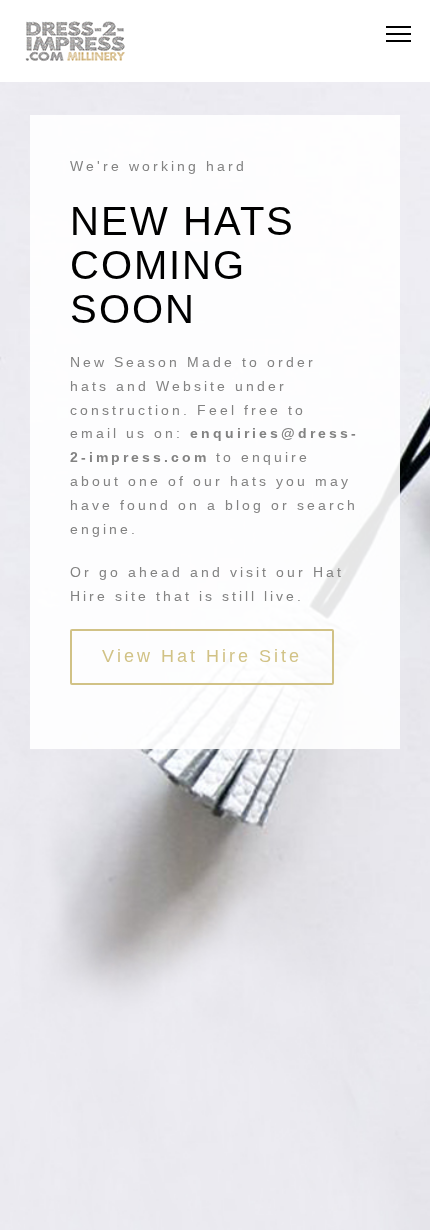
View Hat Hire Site (202, 656)
